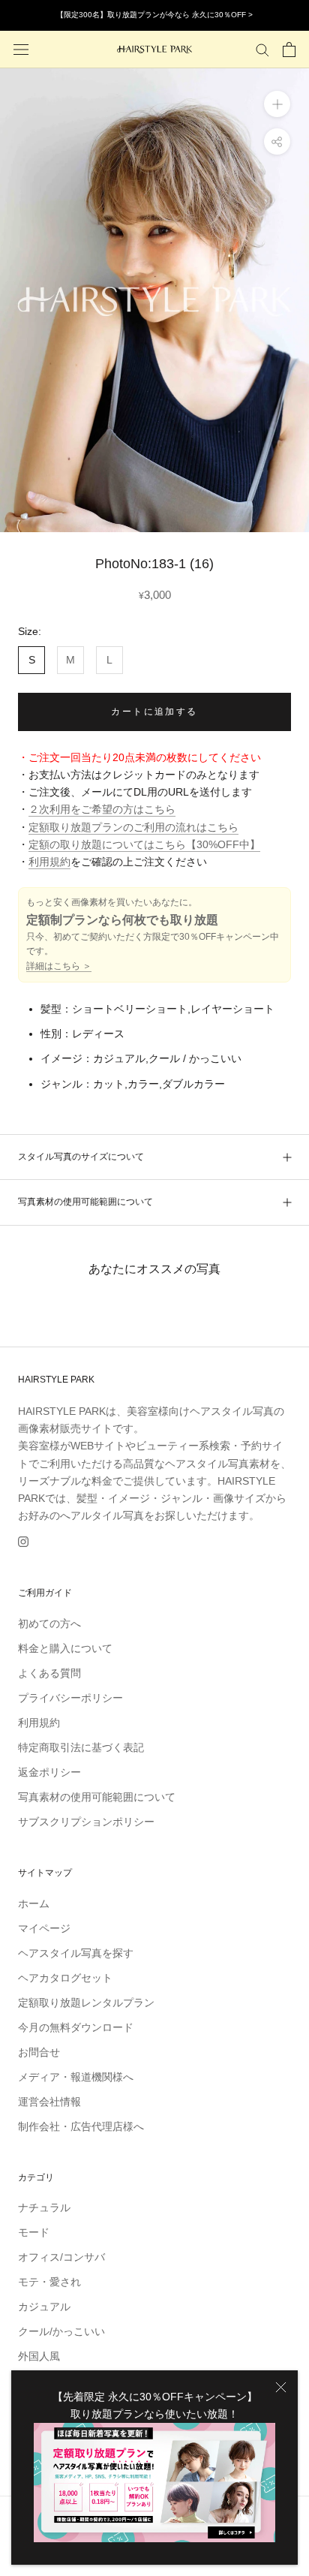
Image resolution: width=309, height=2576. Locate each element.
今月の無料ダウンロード (76, 2027)
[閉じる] (281, 2387)
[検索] (262, 49)
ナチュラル (44, 2207)
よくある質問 (49, 1673)
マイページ (44, 1928)
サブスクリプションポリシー (86, 1822)
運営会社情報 (49, 2102)
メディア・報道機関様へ (76, 2077)
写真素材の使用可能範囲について (85, 1202)
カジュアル (44, 2307)
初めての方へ (49, 1624)
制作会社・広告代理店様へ (81, 2126)
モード (34, 2232)
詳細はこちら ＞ (59, 966)
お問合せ (39, 2052)
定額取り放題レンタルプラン (86, 2003)
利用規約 (49, 862)
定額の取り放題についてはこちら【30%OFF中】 (144, 844)
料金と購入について (65, 1648)
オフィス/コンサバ (61, 2257)
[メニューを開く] (21, 49)
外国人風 (39, 2356)
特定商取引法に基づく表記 (81, 1747)
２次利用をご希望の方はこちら (102, 809)
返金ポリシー (49, 1772)
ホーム (34, 1903)
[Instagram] (23, 1541)
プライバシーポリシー (70, 1698)
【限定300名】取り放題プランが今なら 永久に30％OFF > (154, 15)
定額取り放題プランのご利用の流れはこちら (133, 827)
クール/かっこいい (61, 2331)
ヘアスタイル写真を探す (76, 1953)
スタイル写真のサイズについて (81, 1157)
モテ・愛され (49, 2282)
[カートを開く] (289, 50)
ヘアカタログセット (65, 1978)
